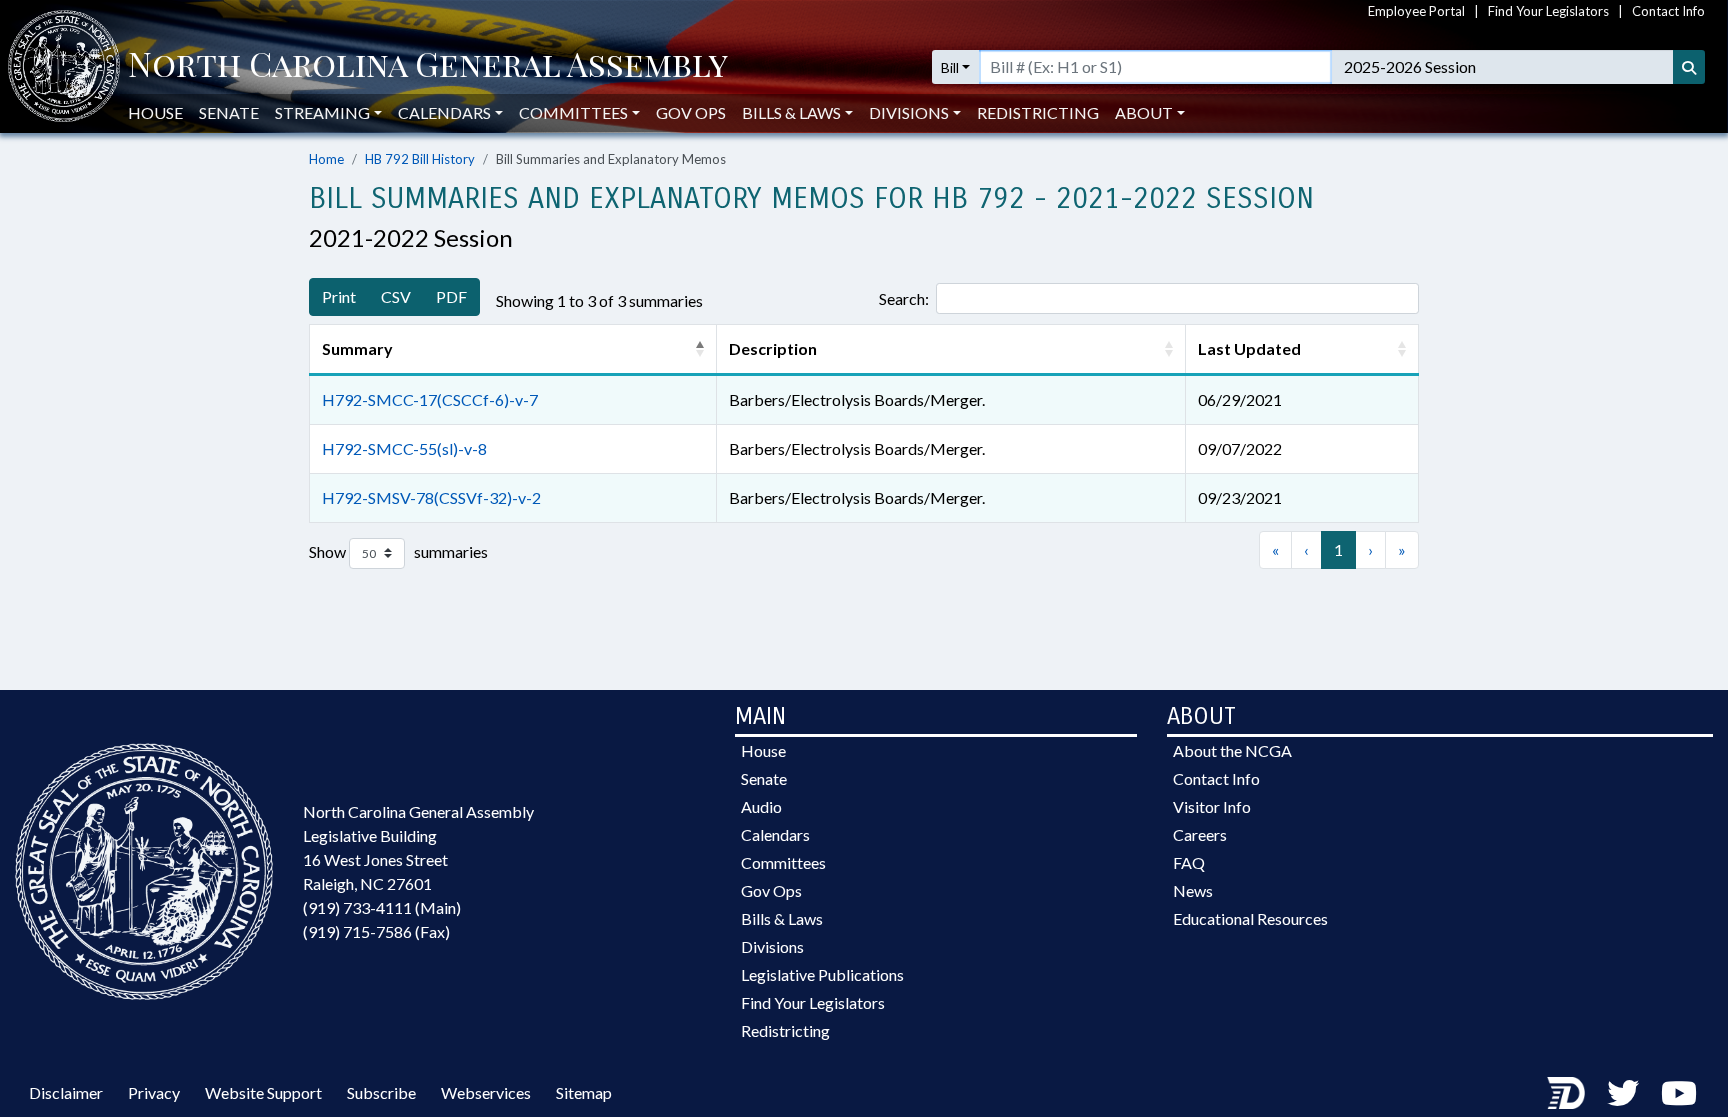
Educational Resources (1250, 918)
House (155, 112)
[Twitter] (1623, 1092)
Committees (783, 862)
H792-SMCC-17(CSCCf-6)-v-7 (430, 399)
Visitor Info (1212, 806)
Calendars (775, 834)
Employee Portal (1416, 11)
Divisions (772, 946)
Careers (1200, 834)
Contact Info (1668, 11)
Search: (904, 298)
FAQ (1189, 862)
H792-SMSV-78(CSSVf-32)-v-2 (431, 497)
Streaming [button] (322, 112)
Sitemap (584, 1092)
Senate (229, 112)
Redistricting (1038, 112)
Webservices (486, 1092)
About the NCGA (1232, 750)
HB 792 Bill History (420, 159)
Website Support (263, 1092)
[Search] (1689, 67)
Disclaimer (66, 1092)
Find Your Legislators (1548, 11)
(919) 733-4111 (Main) (382, 907)
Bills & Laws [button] (791, 112)
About (1144, 112)
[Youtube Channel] (1679, 1092)
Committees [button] (573, 112)
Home (326, 159)
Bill (950, 67)
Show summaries (398, 550)
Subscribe (381, 1092)
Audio (761, 806)
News (1193, 890)
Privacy (154, 1092)
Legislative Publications (822, 974)
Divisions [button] (909, 112)
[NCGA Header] (428, 67)
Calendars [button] (444, 112)
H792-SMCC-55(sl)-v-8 (404, 448)
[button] (700, 349)
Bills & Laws (782, 918)
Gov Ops (691, 112)
